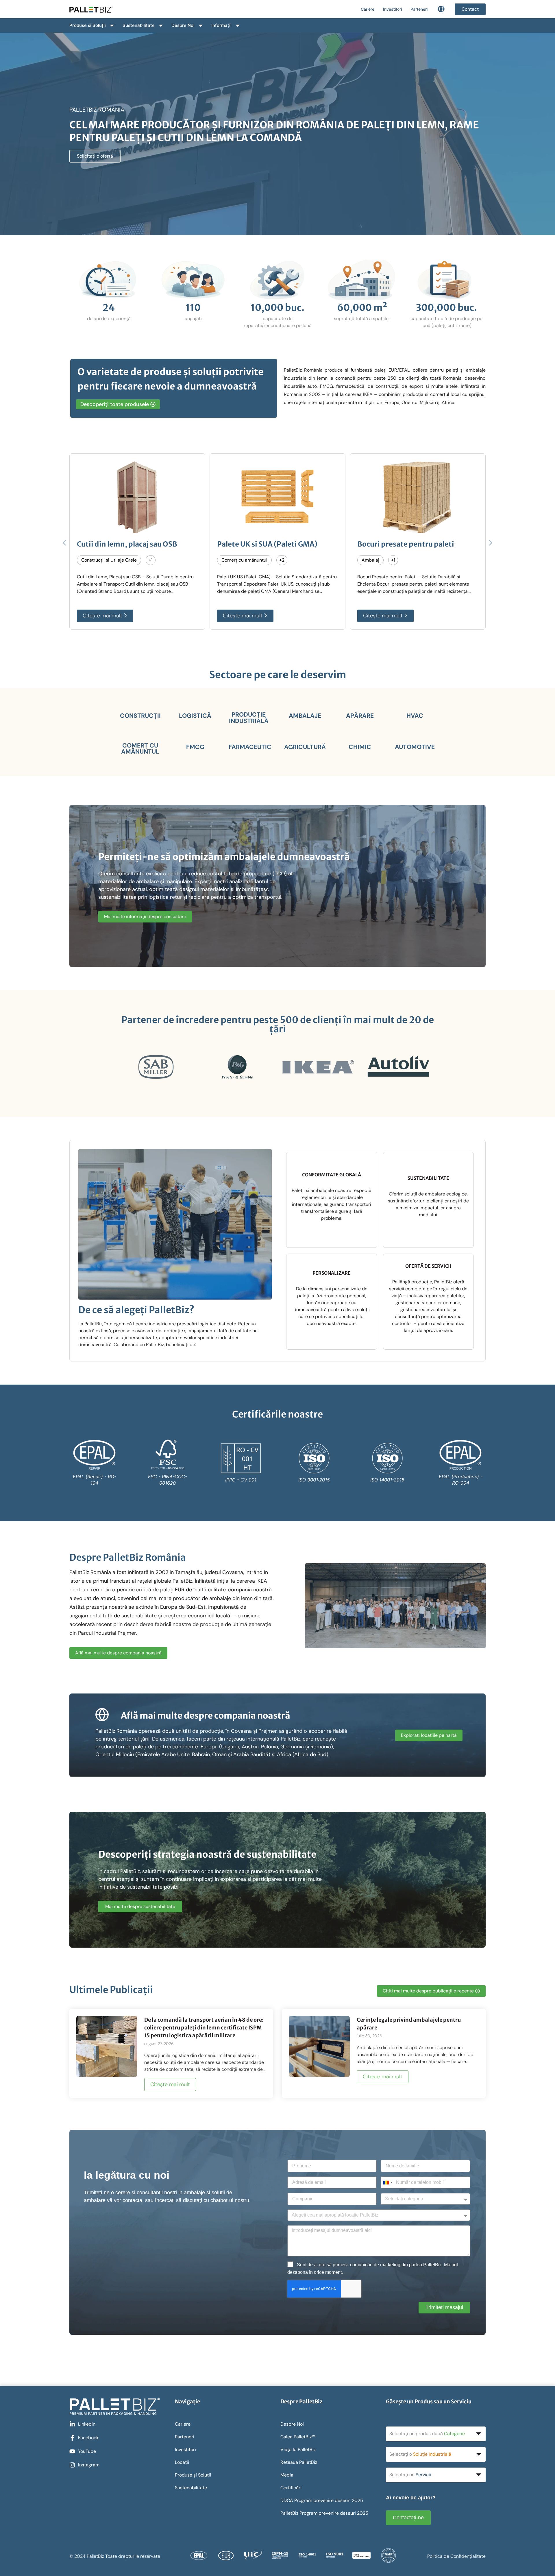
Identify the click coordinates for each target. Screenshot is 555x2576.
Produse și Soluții (88, 25)
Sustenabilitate (139, 25)
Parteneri (419, 9)
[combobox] (388, 2182)
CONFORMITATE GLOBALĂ (332, 1175)
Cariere (368, 9)
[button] (64, 543)
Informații (221, 25)
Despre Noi (183, 25)
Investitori (392, 9)
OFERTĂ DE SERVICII (428, 1266)
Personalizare (332, 1273)
